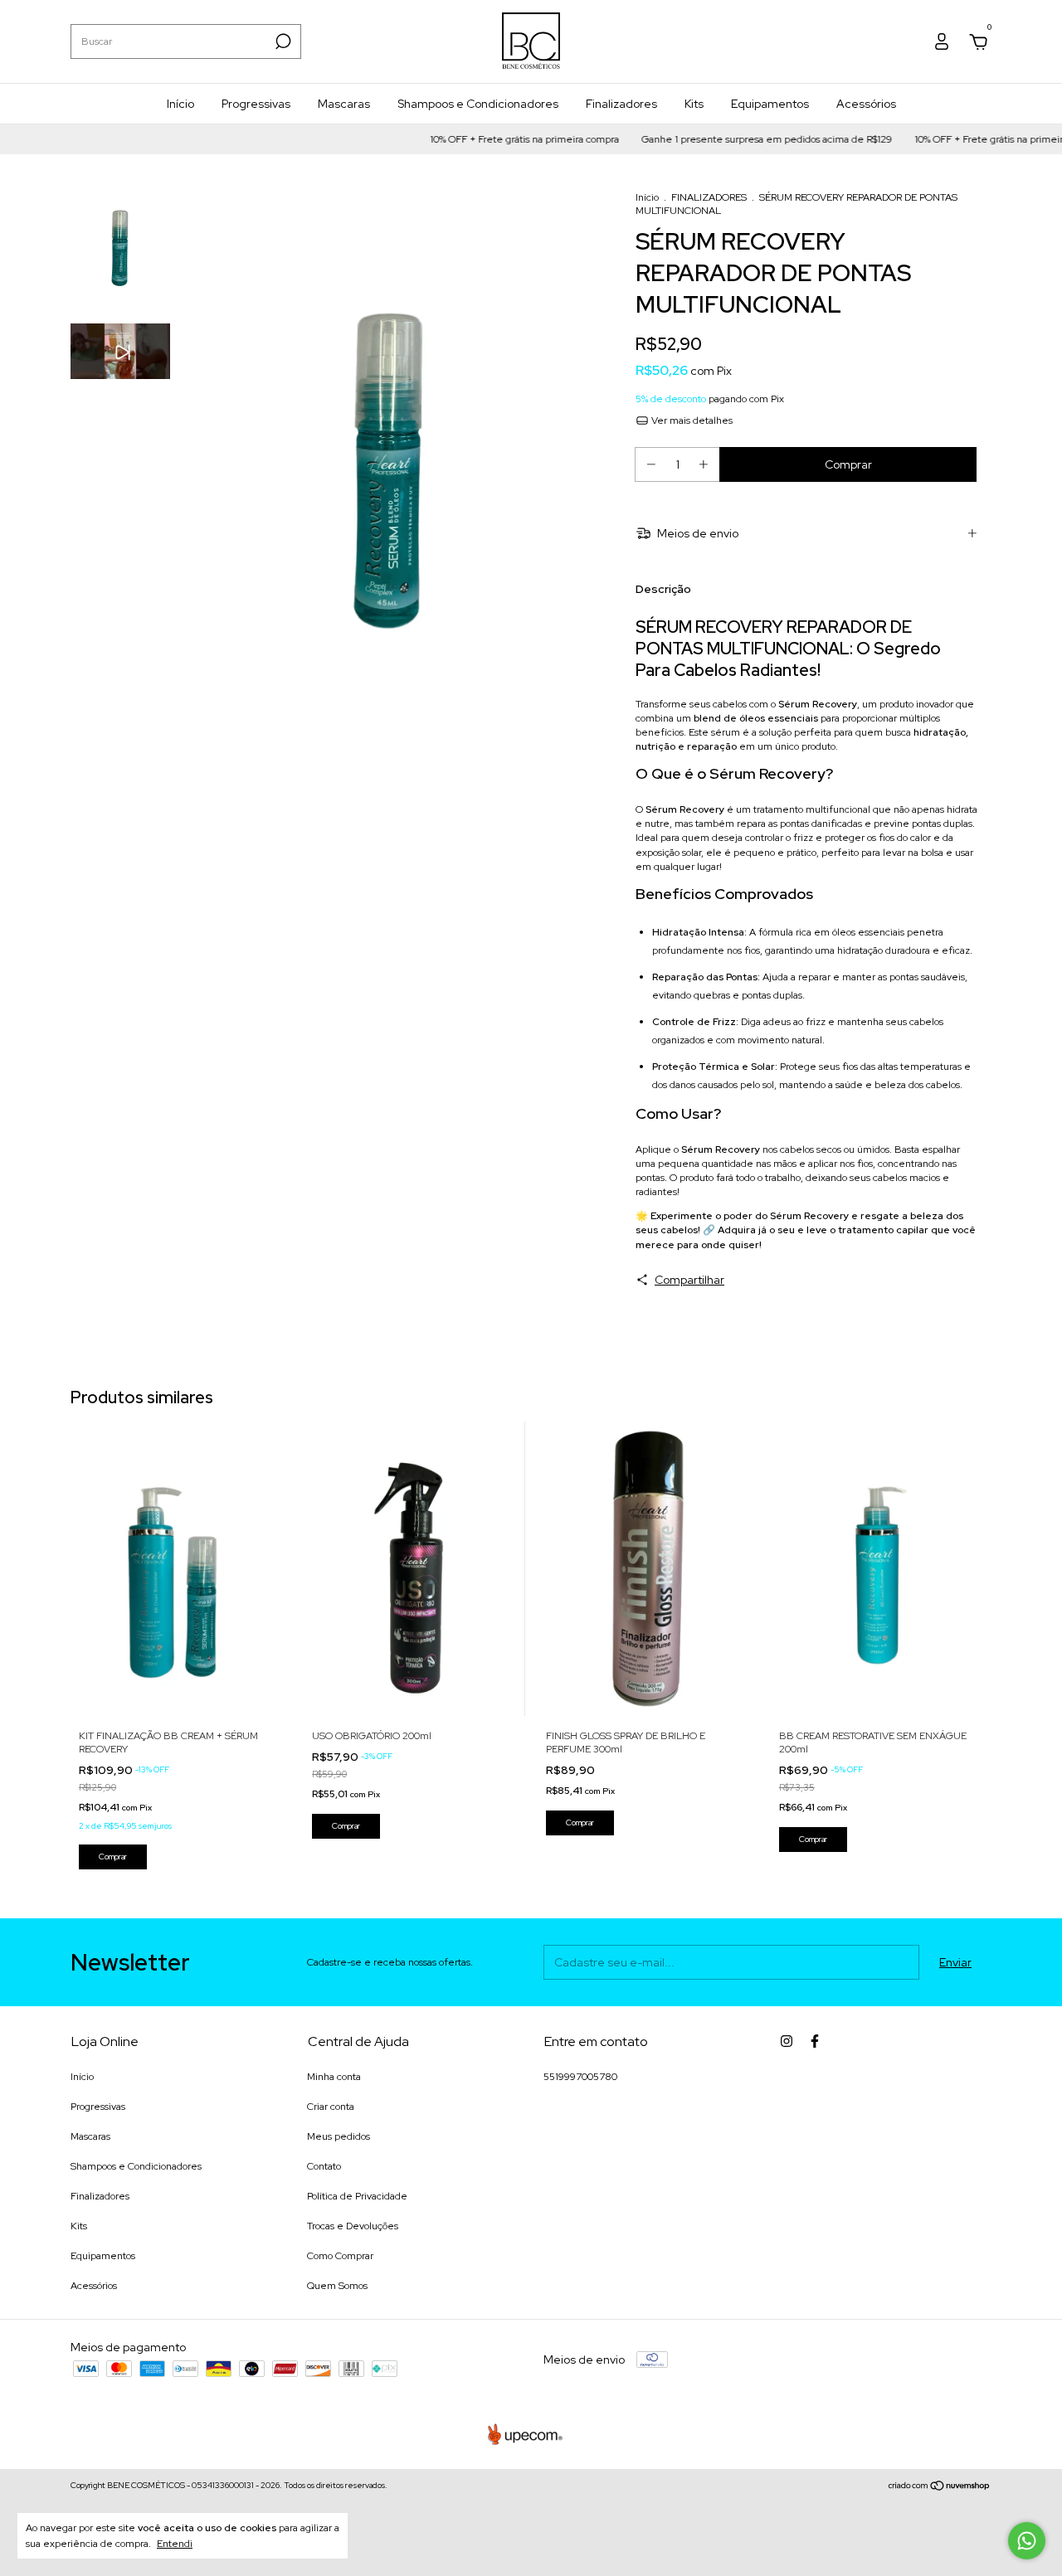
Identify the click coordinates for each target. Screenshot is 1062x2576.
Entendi (175, 2544)
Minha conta (334, 2077)
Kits (694, 104)
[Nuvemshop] (940, 2487)
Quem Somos (337, 2286)
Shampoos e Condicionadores (478, 104)
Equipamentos (770, 104)
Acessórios (866, 104)
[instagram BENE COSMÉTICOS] (787, 2041)
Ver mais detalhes (691, 420)
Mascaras (344, 104)
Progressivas (256, 104)
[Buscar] (282, 41)
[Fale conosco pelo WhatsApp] (1027, 2541)
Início (180, 104)
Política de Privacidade (357, 2196)
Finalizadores (621, 104)
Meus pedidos (339, 2136)
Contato (324, 2166)
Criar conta (331, 2107)
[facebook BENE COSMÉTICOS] (815, 2041)
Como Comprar (340, 2256)
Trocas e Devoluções (353, 2226)
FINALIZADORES (709, 197)
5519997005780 (580, 2077)
